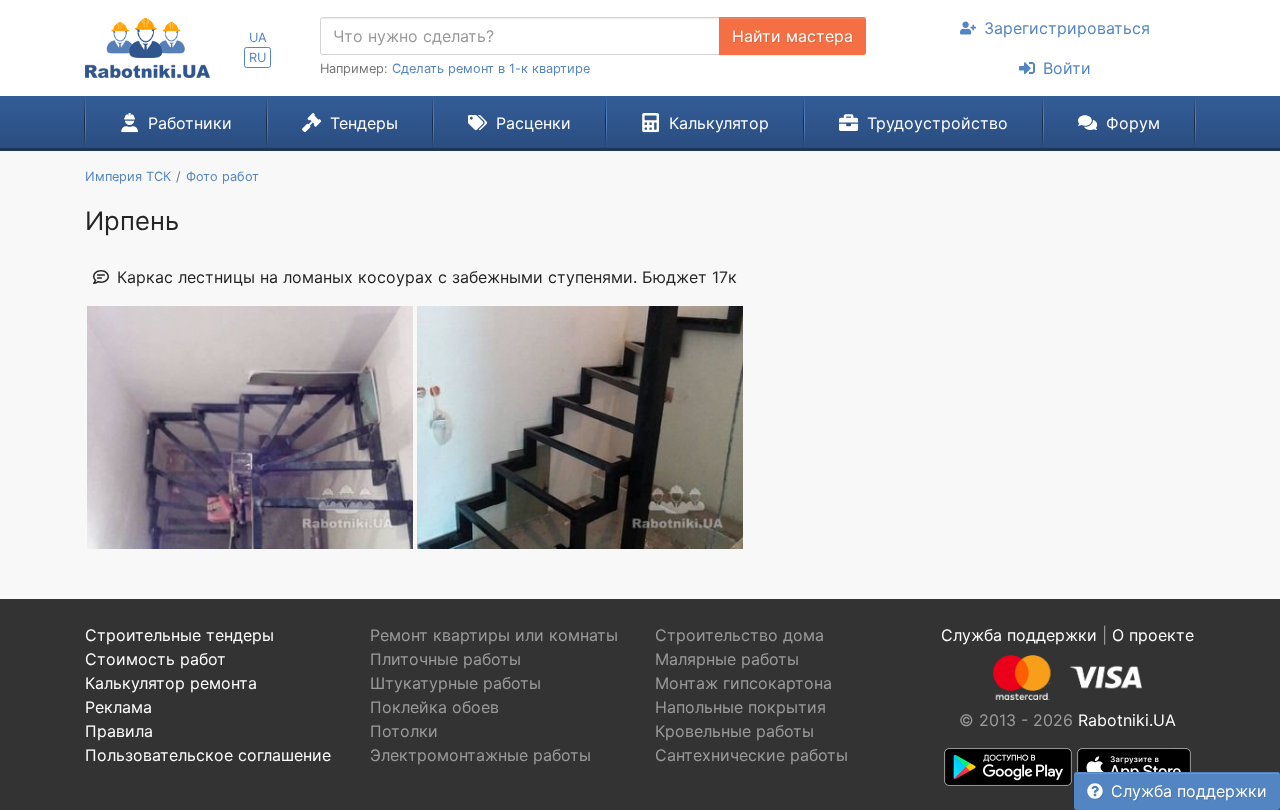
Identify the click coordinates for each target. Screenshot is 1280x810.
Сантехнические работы (751, 755)
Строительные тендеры (179, 635)
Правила (119, 731)
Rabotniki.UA (1127, 720)
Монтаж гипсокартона (743, 683)
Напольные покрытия (740, 707)
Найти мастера (792, 36)
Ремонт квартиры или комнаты (494, 635)
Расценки (533, 123)
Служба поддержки (1189, 791)
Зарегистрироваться (1067, 28)
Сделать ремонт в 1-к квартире (491, 68)
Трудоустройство (937, 123)
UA (258, 37)
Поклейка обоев (434, 707)
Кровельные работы (734, 731)
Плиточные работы (445, 659)
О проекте (1153, 635)
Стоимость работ (155, 659)
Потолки (404, 731)
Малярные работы (727, 659)
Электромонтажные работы (480, 755)
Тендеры (364, 123)
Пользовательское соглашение (208, 755)
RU (257, 57)
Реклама (118, 707)
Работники (190, 123)
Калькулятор (719, 123)
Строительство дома (739, 635)
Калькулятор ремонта (171, 683)
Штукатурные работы (455, 683)
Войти (1067, 68)
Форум (1133, 123)
